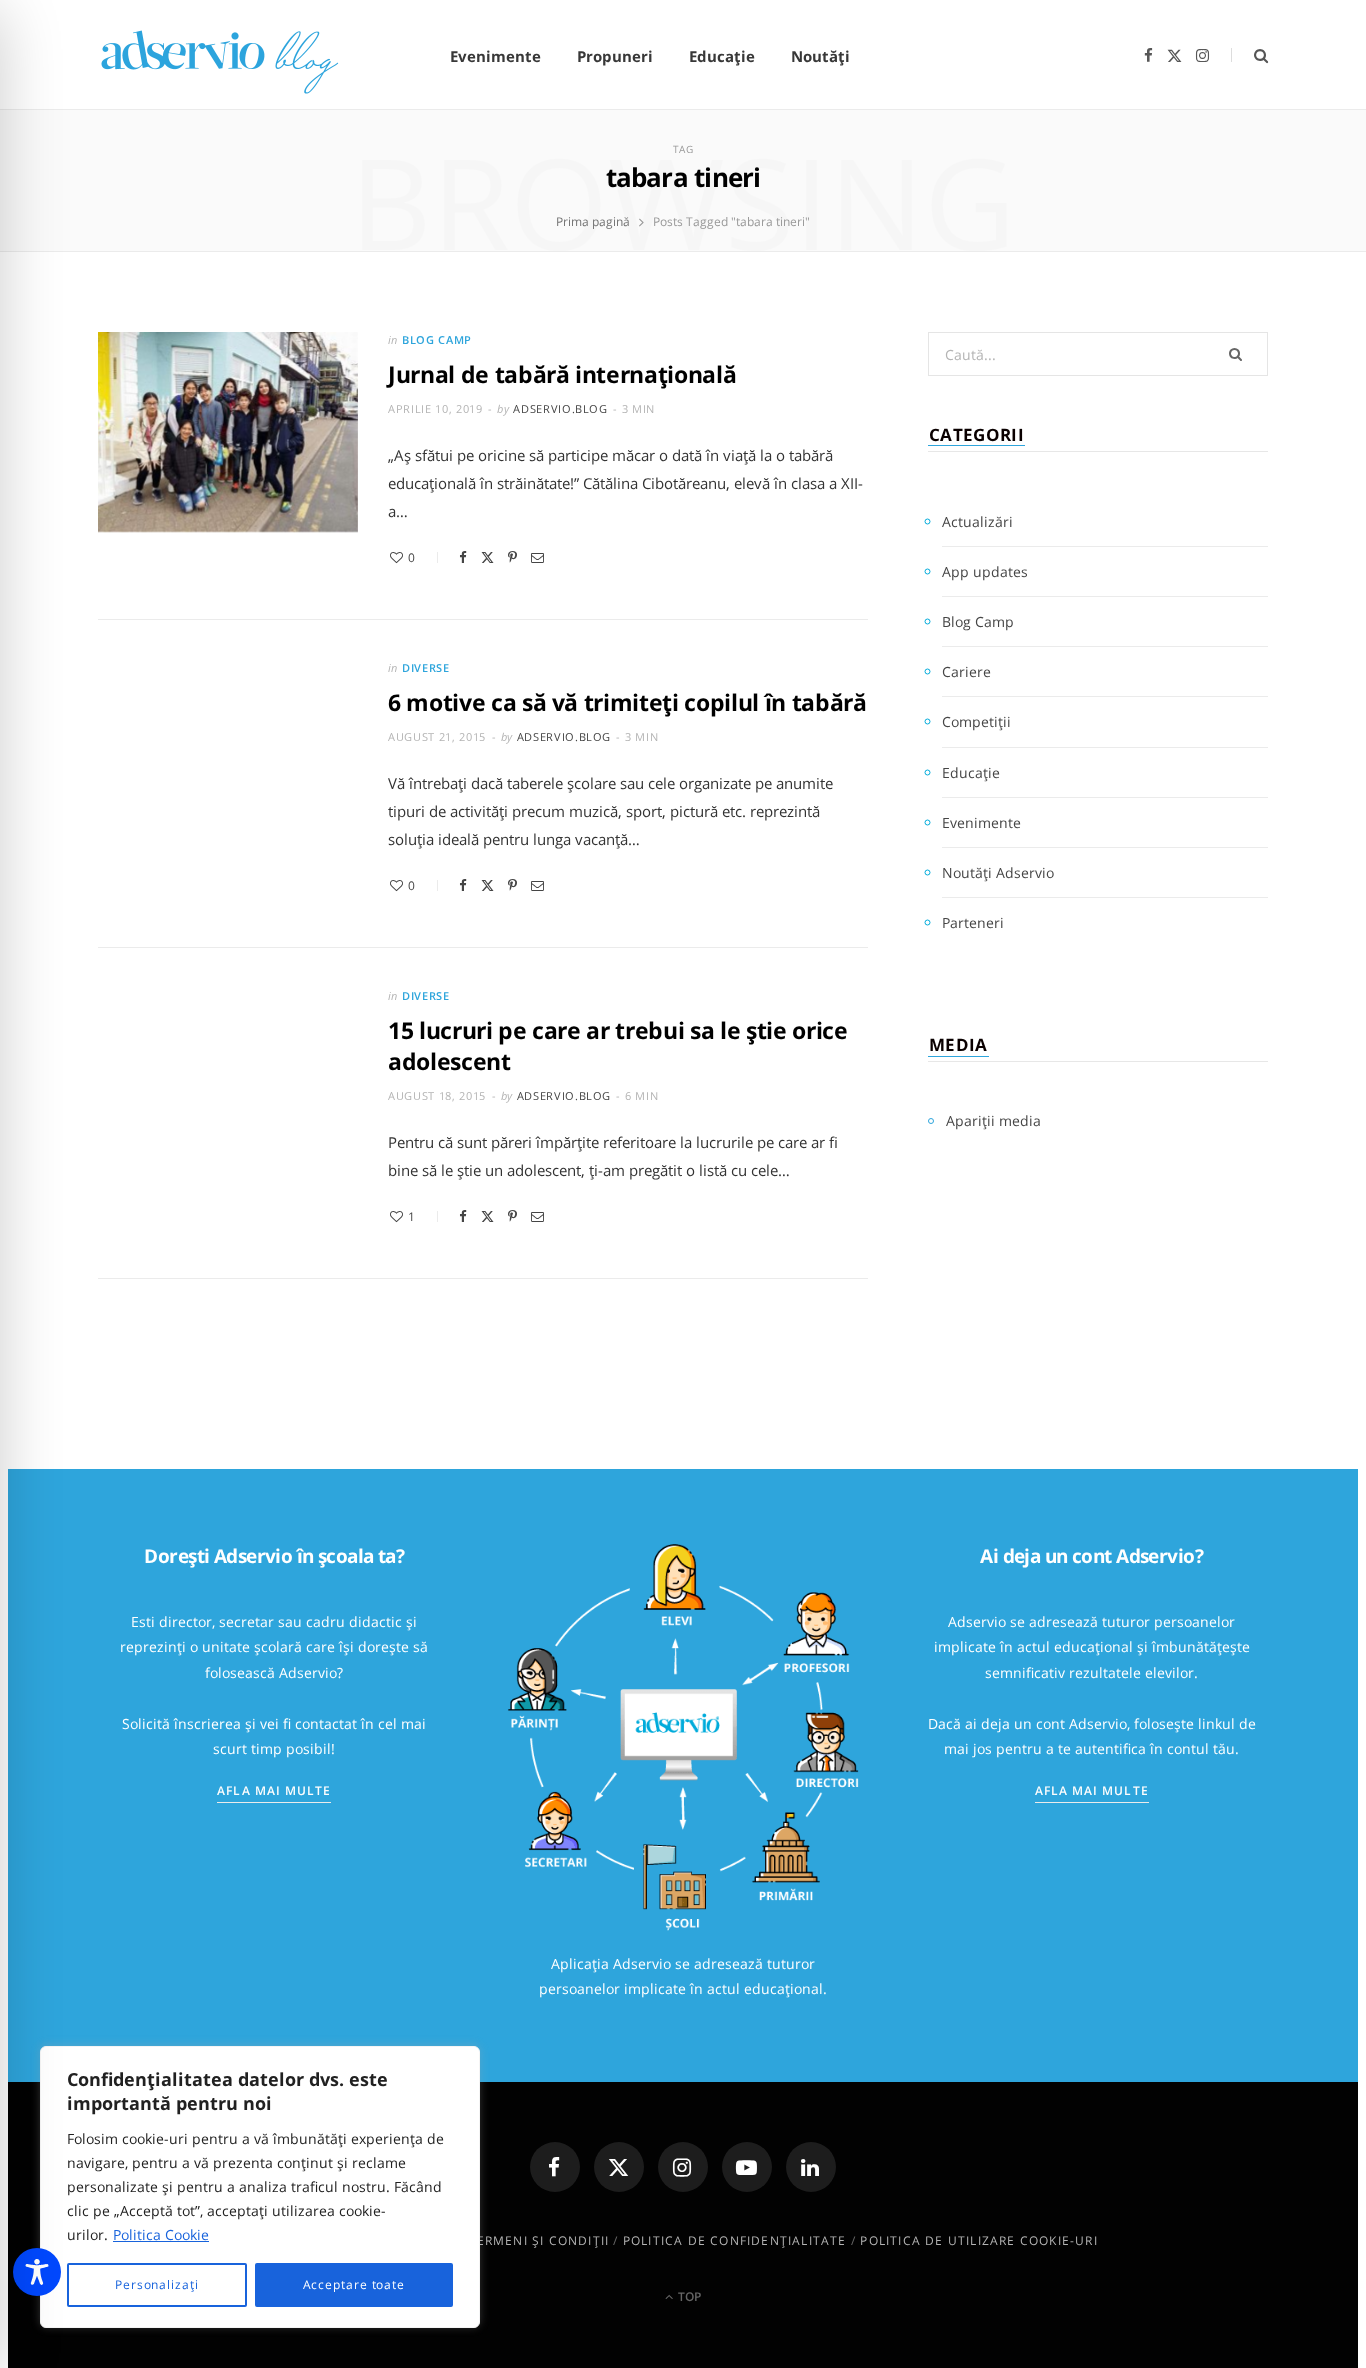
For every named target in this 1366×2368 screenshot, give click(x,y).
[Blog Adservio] (242, 56)
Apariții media (993, 1120)
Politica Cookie (161, 2234)
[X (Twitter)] (619, 2167)
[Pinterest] (512, 557)
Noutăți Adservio (998, 872)
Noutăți (820, 56)
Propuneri (615, 56)
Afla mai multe (274, 1790)
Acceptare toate (354, 2284)
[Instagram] (683, 2167)
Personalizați (157, 2284)
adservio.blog (560, 408)
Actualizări (977, 521)
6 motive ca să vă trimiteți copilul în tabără (627, 702)
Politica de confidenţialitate (735, 2240)
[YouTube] (747, 2167)
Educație (722, 56)
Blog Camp (437, 339)
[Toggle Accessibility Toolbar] (37, 2272)
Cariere (966, 671)
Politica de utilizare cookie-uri (978, 2240)
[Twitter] (487, 557)
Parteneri (973, 922)
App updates (985, 571)
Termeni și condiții (538, 2240)
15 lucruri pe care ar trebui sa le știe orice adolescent (617, 1045)
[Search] (1249, 55)
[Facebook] (463, 557)
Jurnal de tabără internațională (562, 374)
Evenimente (495, 56)
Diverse (426, 667)
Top (688, 2296)
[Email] (537, 557)
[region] (260, 2187)
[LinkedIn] (811, 2167)
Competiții (976, 721)
